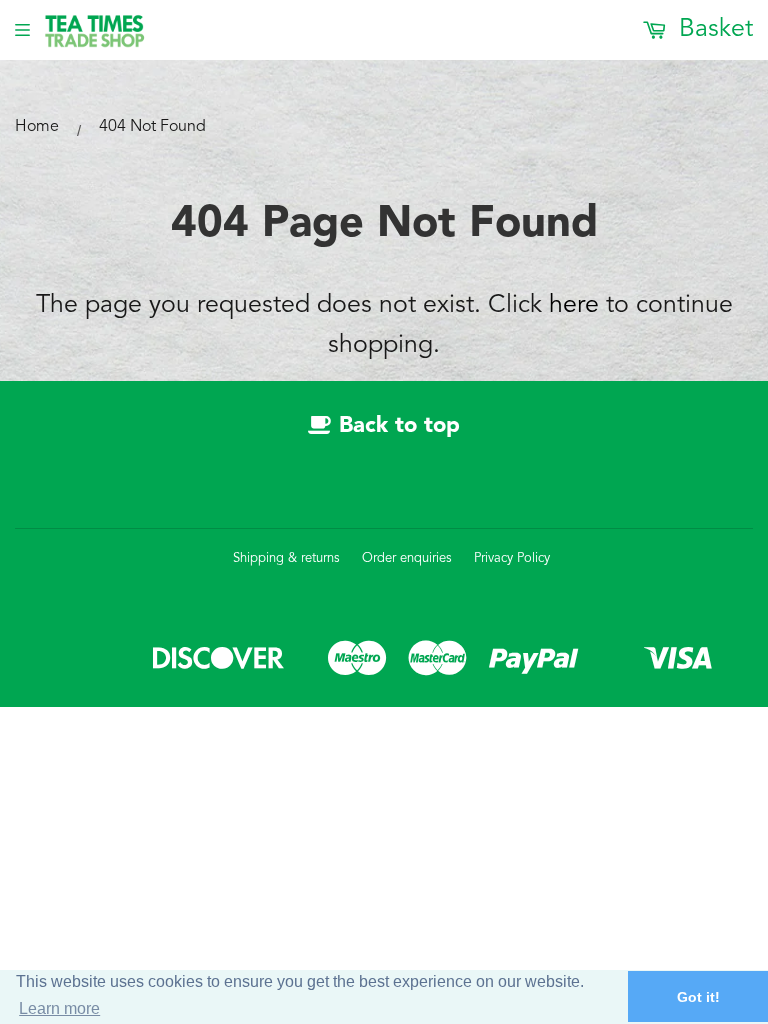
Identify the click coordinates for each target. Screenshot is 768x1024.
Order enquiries (407, 558)
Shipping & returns (286, 558)
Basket (712, 29)
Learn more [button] (59, 1008)
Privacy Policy (512, 558)
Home (37, 127)
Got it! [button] (698, 997)
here (574, 305)
